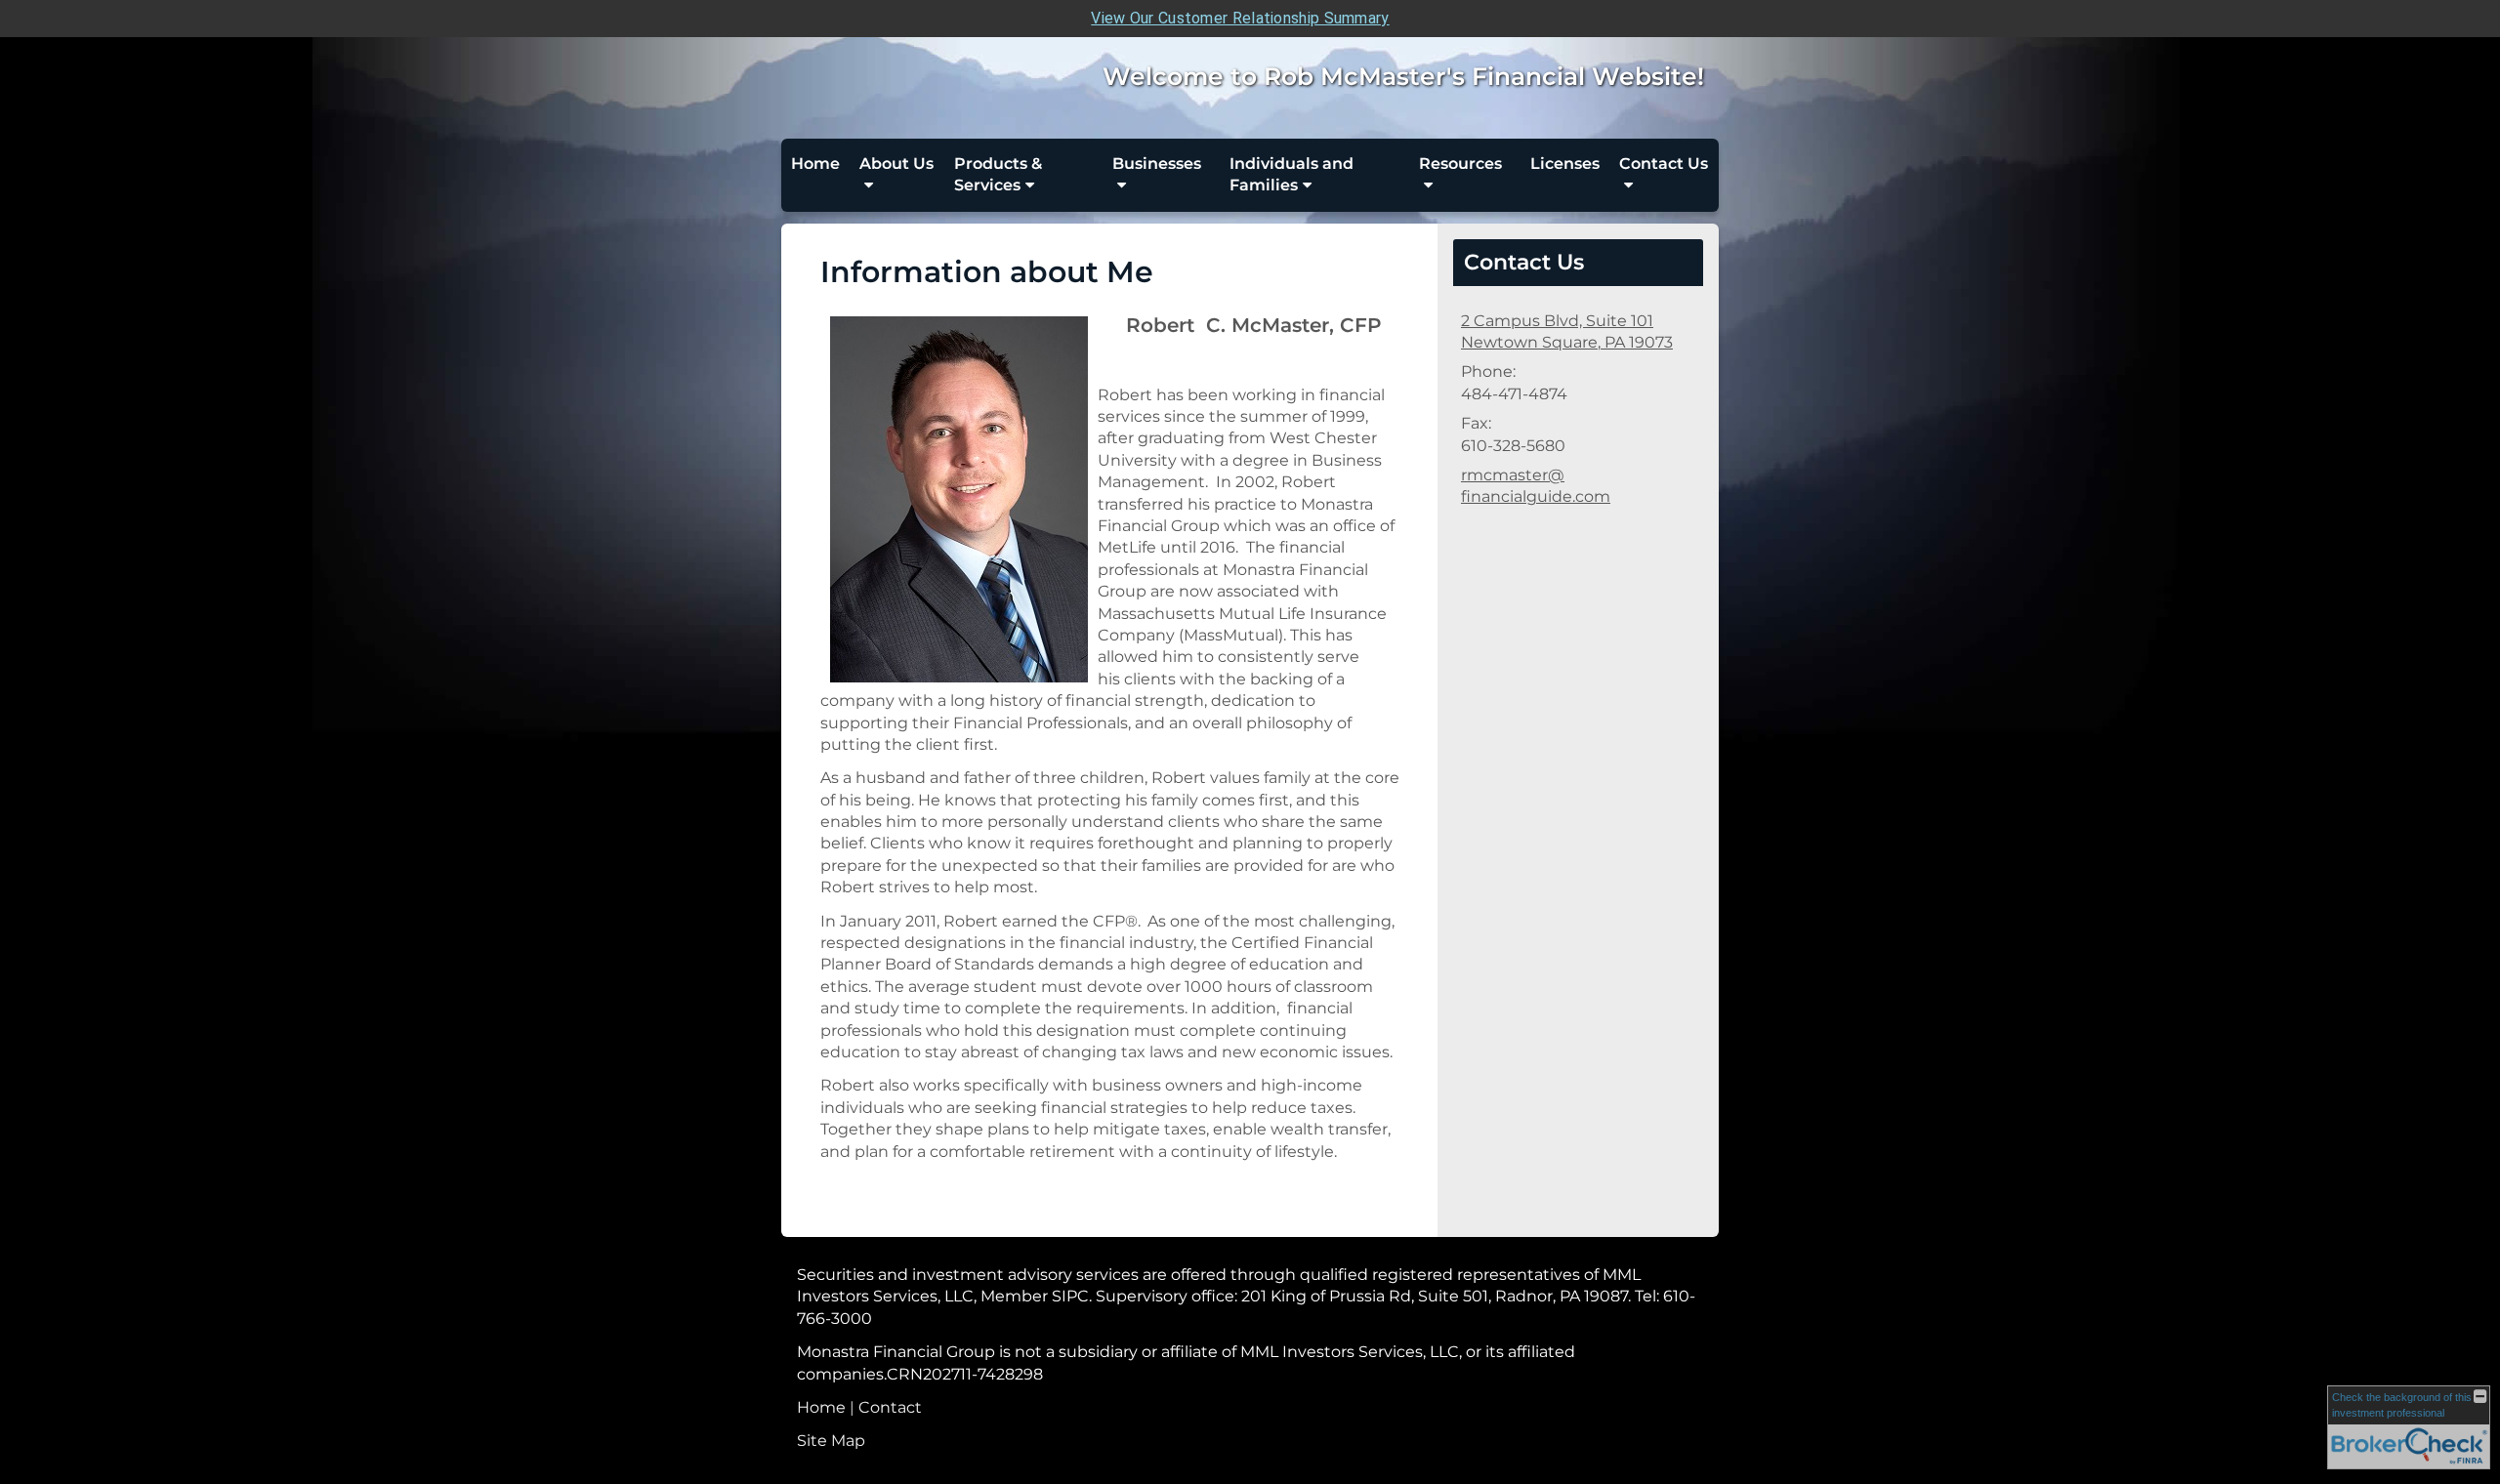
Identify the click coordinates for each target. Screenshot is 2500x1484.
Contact (890, 1407)
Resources (1460, 164)
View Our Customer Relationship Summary (1240, 18)
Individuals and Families (1292, 174)
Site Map (831, 1441)
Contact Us (1664, 164)
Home (815, 164)
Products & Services (998, 174)
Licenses (1565, 164)
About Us (896, 164)
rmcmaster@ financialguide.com (1536, 486)
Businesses (1157, 164)
